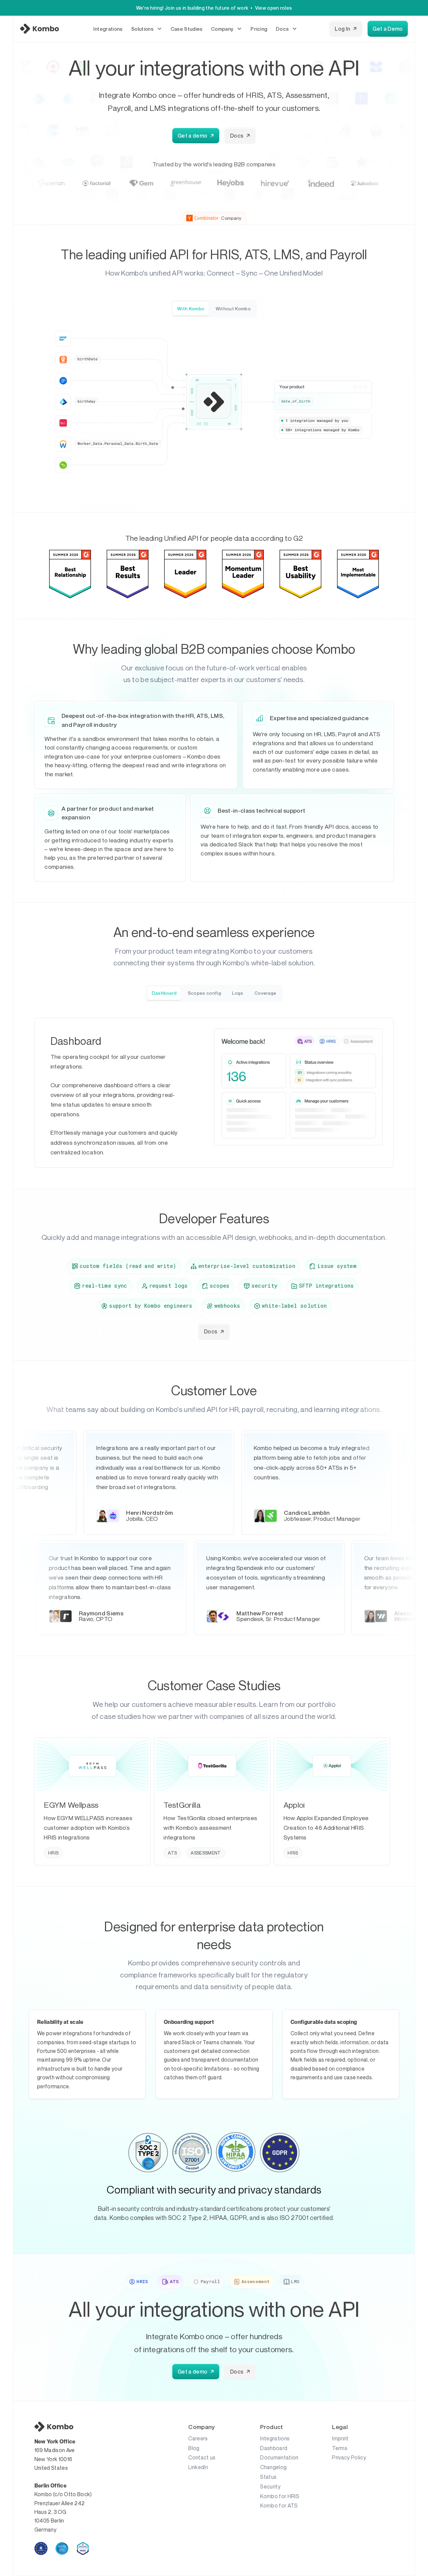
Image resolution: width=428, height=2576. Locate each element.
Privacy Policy (349, 2457)
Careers (198, 2438)
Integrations (275, 2438)
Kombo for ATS (279, 2506)
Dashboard (274, 2448)
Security (270, 2486)
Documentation (279, 2457)
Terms (340, 2448)
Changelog (273, 2467)
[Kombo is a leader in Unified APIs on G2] (70, 574)
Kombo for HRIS (280, 2496)
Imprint (340, 2438)
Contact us (202, 2457)
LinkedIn (198, 2467)
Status (268, 2477)
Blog (194, 2448)
